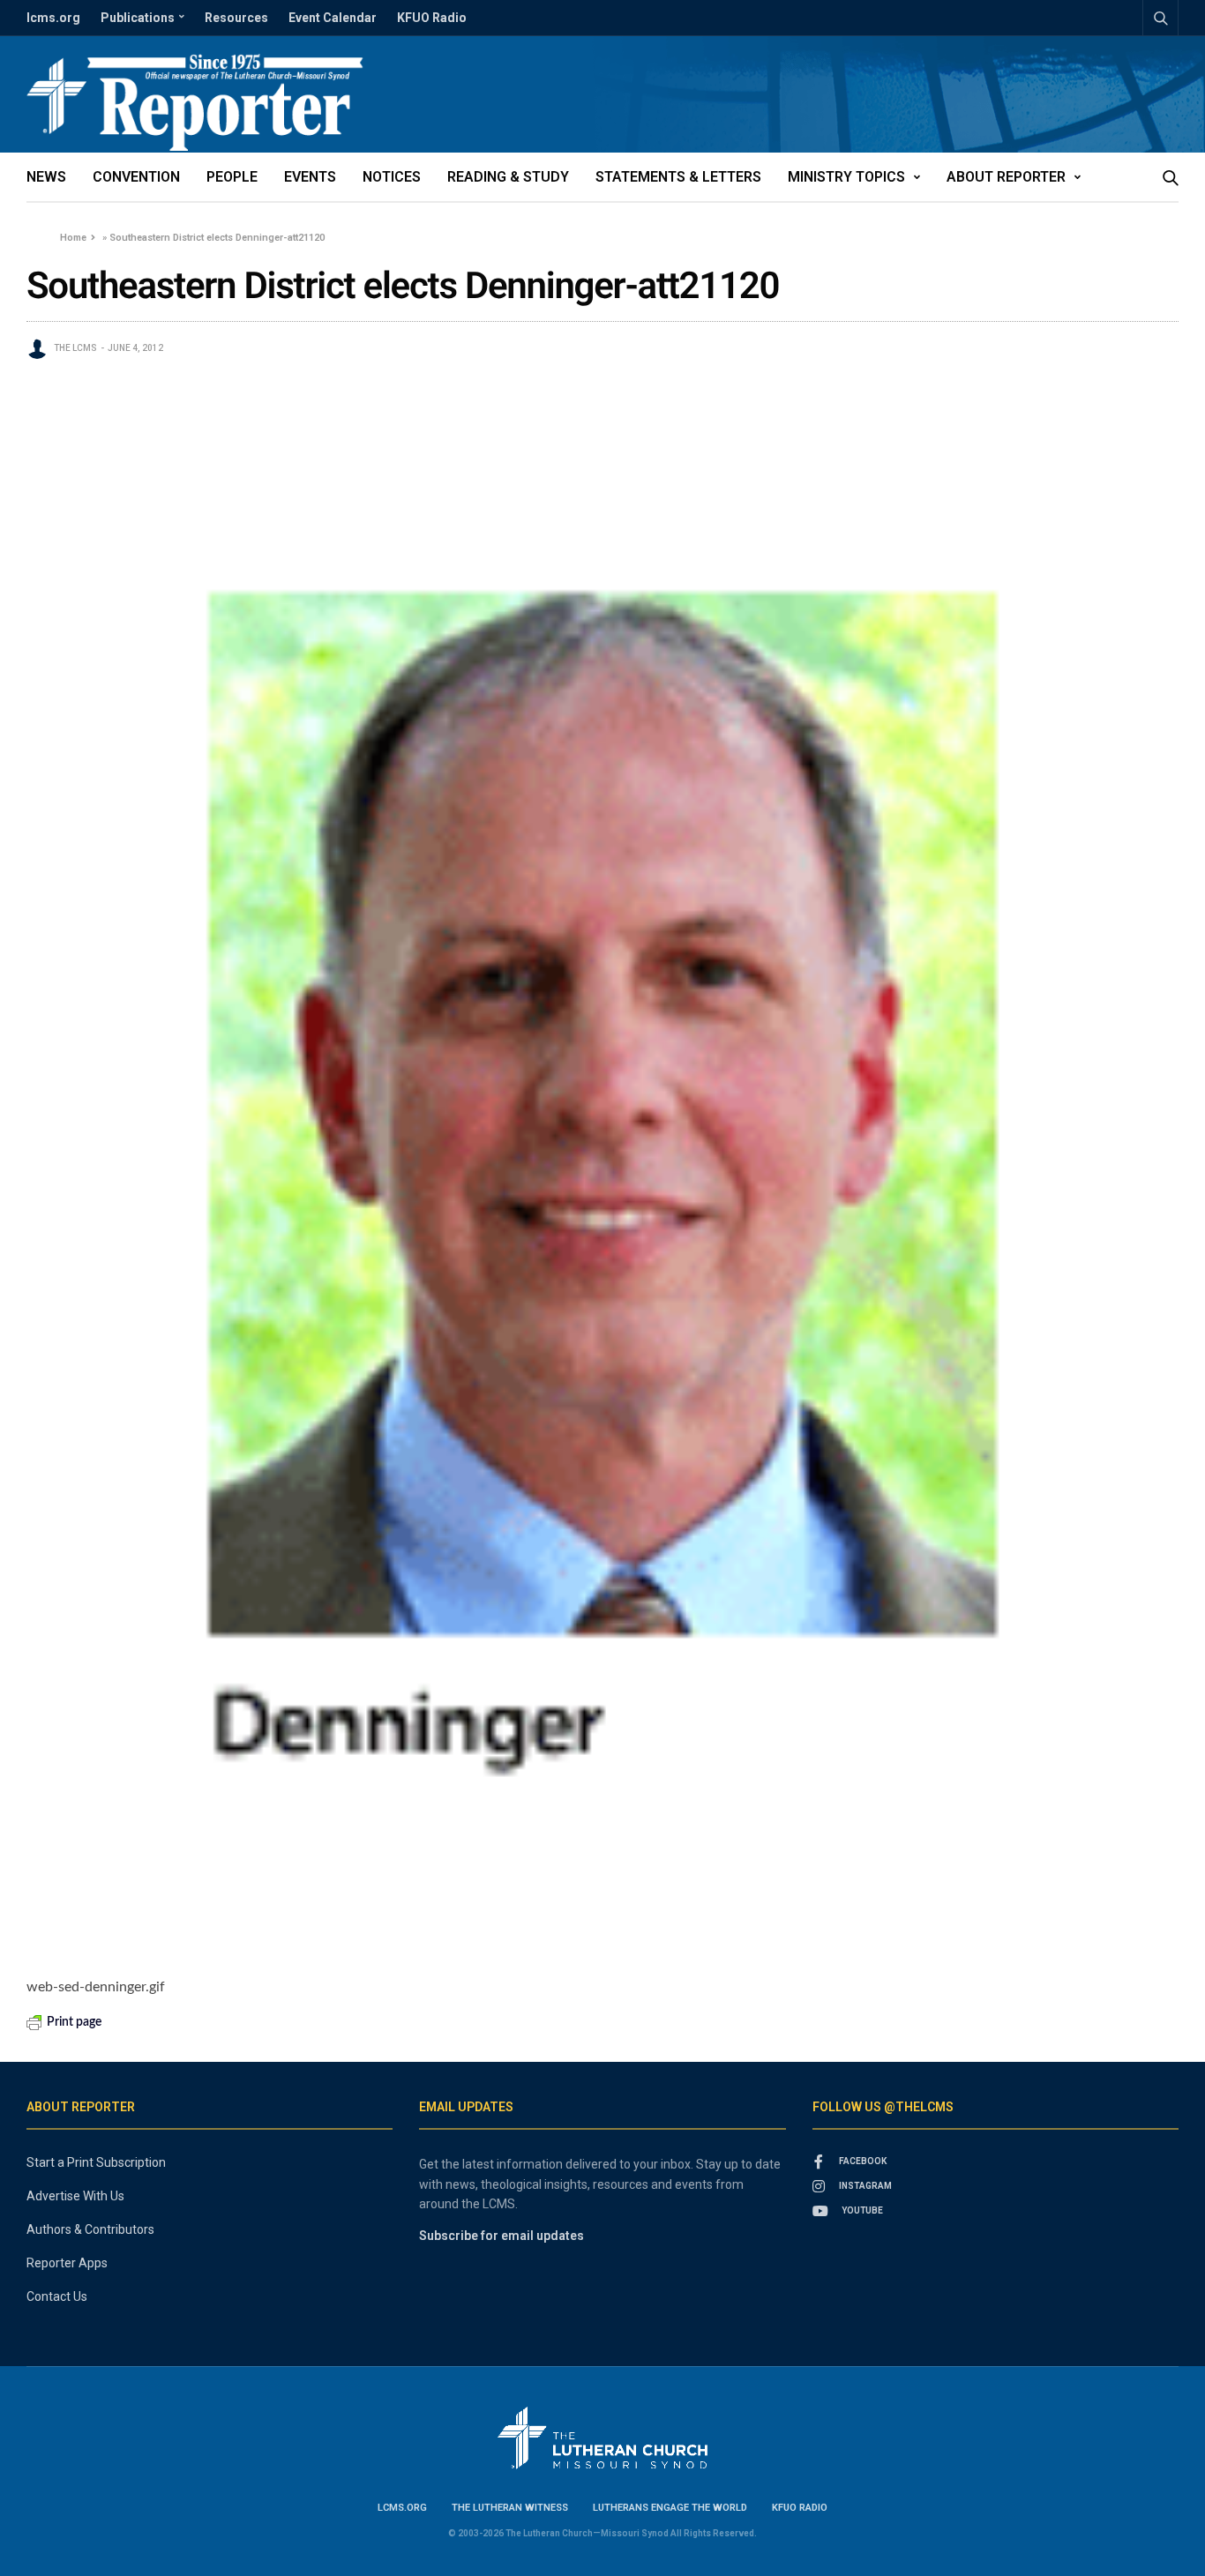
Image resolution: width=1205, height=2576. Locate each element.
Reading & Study (508, 177)
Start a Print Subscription (96, 2162)
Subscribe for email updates (501, 2236)
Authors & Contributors (90, 2229)
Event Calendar (333, 18)
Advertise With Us (75, 2196)
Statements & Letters (678, 177)
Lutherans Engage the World (670, 2508)
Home (73, 238)
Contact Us (57, 2296)
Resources (236, 18)
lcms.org (53, 18)
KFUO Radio (432, 18)
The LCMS (75, 348)
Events (310, 177)
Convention (136, 177)
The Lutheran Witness (510, 2508)
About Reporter (1006, 177)
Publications (138, 18)
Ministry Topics (846, 177)
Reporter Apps (67, 2263)
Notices (392, 177)
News (46, 177)
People (232, 177)
